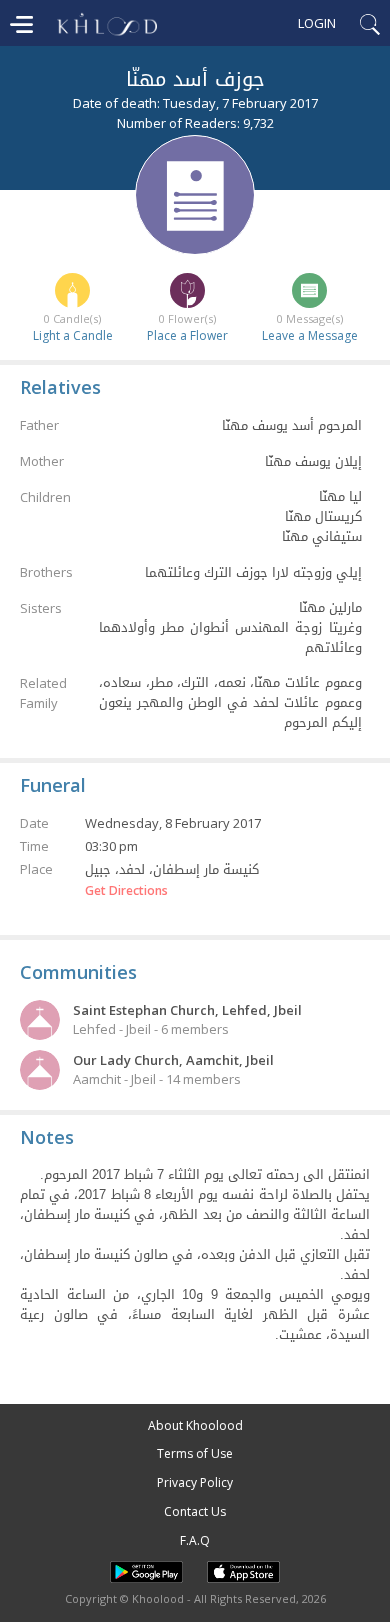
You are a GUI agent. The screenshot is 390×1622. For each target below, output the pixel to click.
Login (317, 23)
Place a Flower (187, 335)
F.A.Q (195, 1540)
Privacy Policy (195, 1482)
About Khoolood (195, 1425)
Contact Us (195, 1511)
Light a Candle (73, 335)
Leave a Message (310, 335)
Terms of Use (195, 1453)
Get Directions (126, 891)
